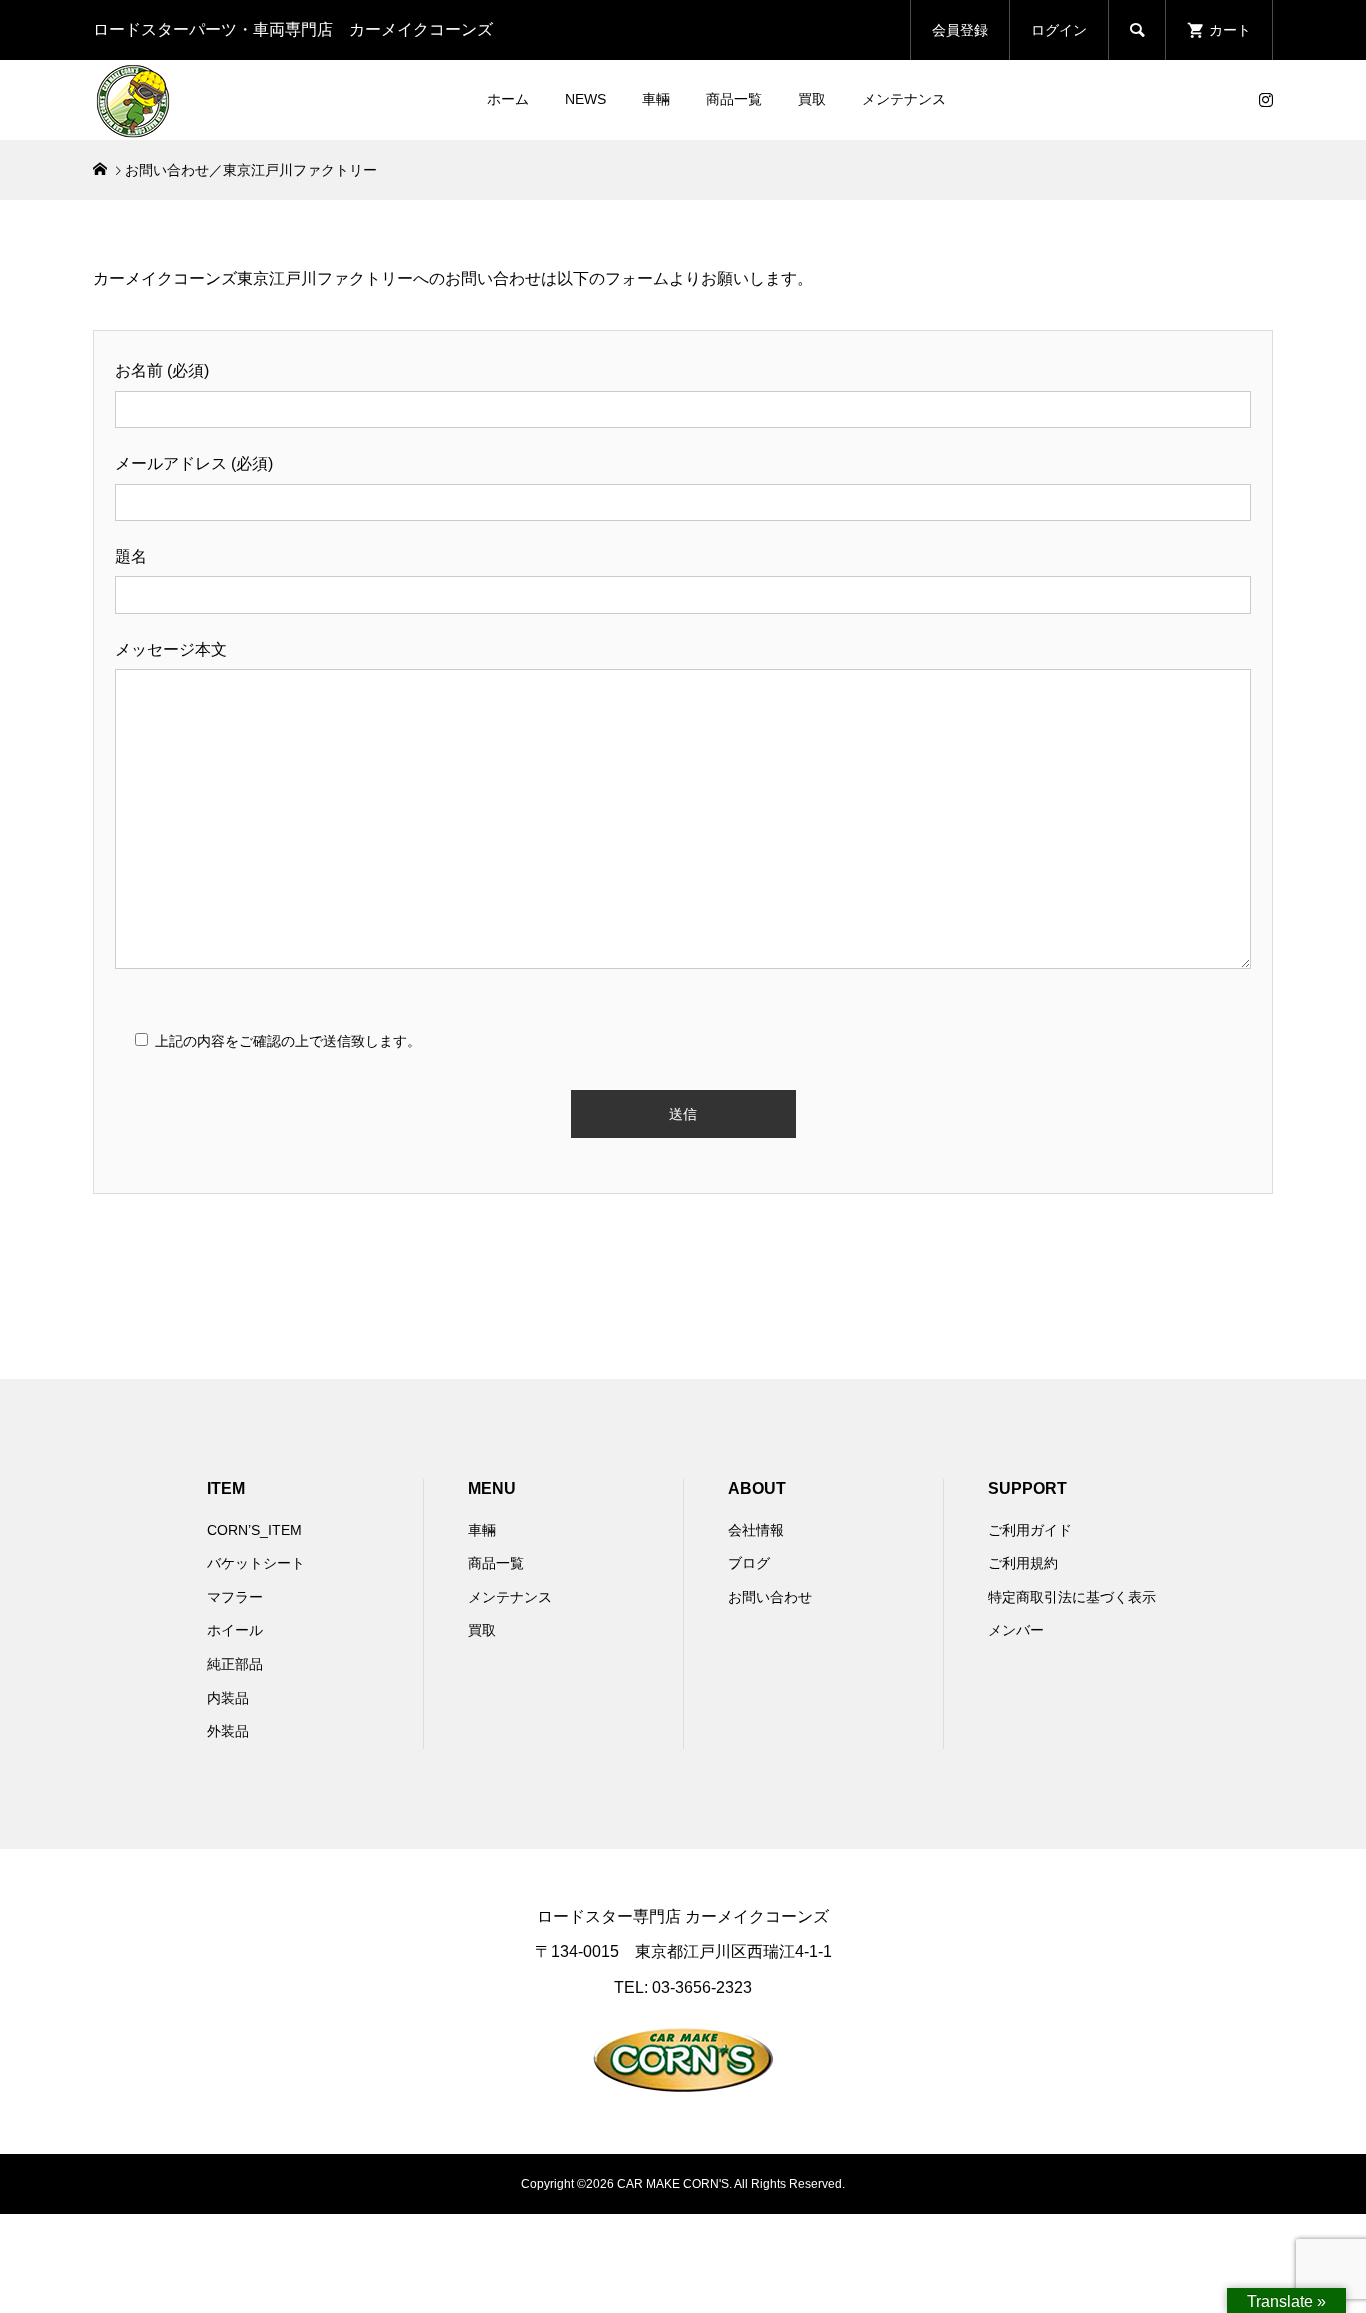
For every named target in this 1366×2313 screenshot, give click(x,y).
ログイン (1059, 30)
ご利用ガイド (1030, 1530)
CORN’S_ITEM (254, 1530)
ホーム (508, 99)
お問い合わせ (770, 1597)
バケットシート (256, 1563)
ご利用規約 (1023, 1563)
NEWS (585, 99)
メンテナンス (904, 99)
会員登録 (960, 30)
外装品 (228, 1731)
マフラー (235, 1597)
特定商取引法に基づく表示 (1072, 1597)
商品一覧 (734, 99)
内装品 (228, 1698)
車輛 (656, 99)
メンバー (1016, 1630)
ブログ (749, 1563)
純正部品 (235, 1664)
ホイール (235, 1630)
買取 (812, 99)
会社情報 (756, 1530)
